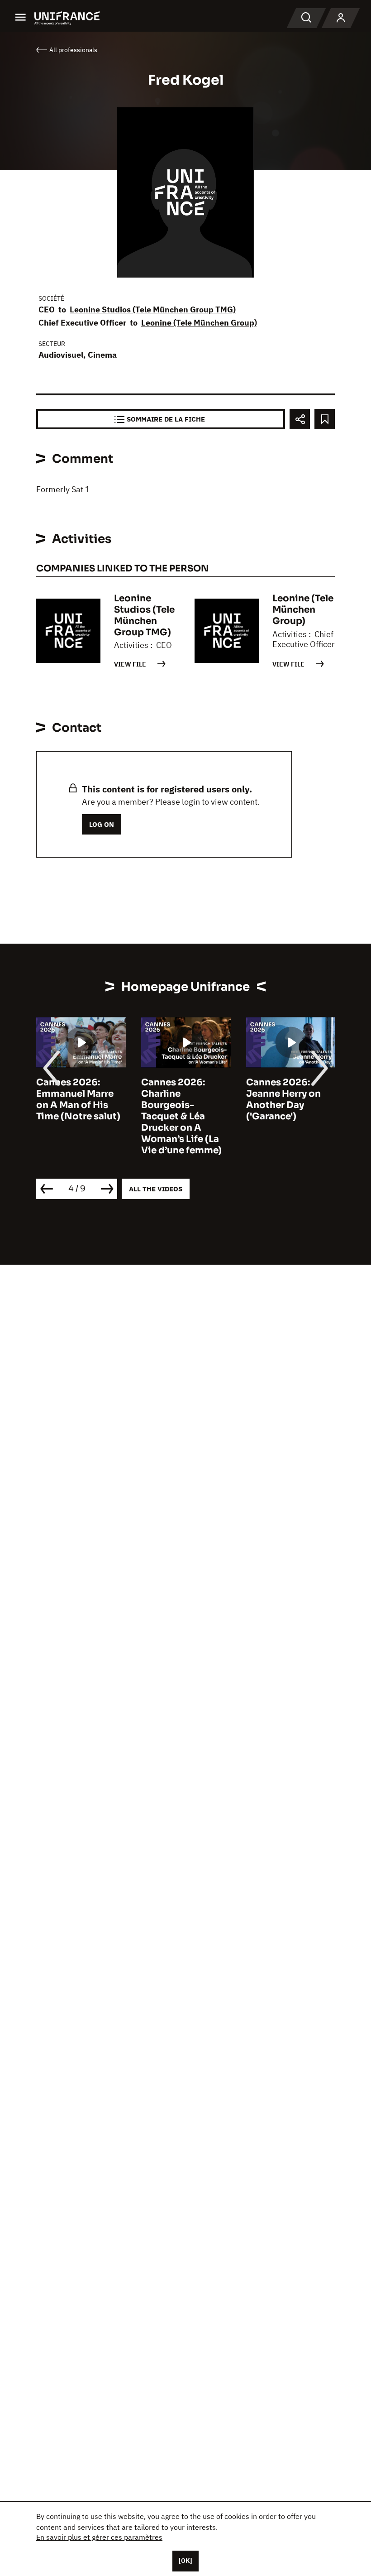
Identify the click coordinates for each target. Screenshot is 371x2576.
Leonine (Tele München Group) (199, 323)
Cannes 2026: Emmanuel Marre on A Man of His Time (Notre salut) (78, 1099)
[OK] (185, 2561)
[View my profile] (341, 18)
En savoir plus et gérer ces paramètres (99, 2537)
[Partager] (300, 419)
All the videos (156, 1189)
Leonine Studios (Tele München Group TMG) (153, 309)
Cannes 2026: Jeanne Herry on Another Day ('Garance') (283, 1099)
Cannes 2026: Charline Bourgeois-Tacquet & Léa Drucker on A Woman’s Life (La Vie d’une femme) (181, 1116)
